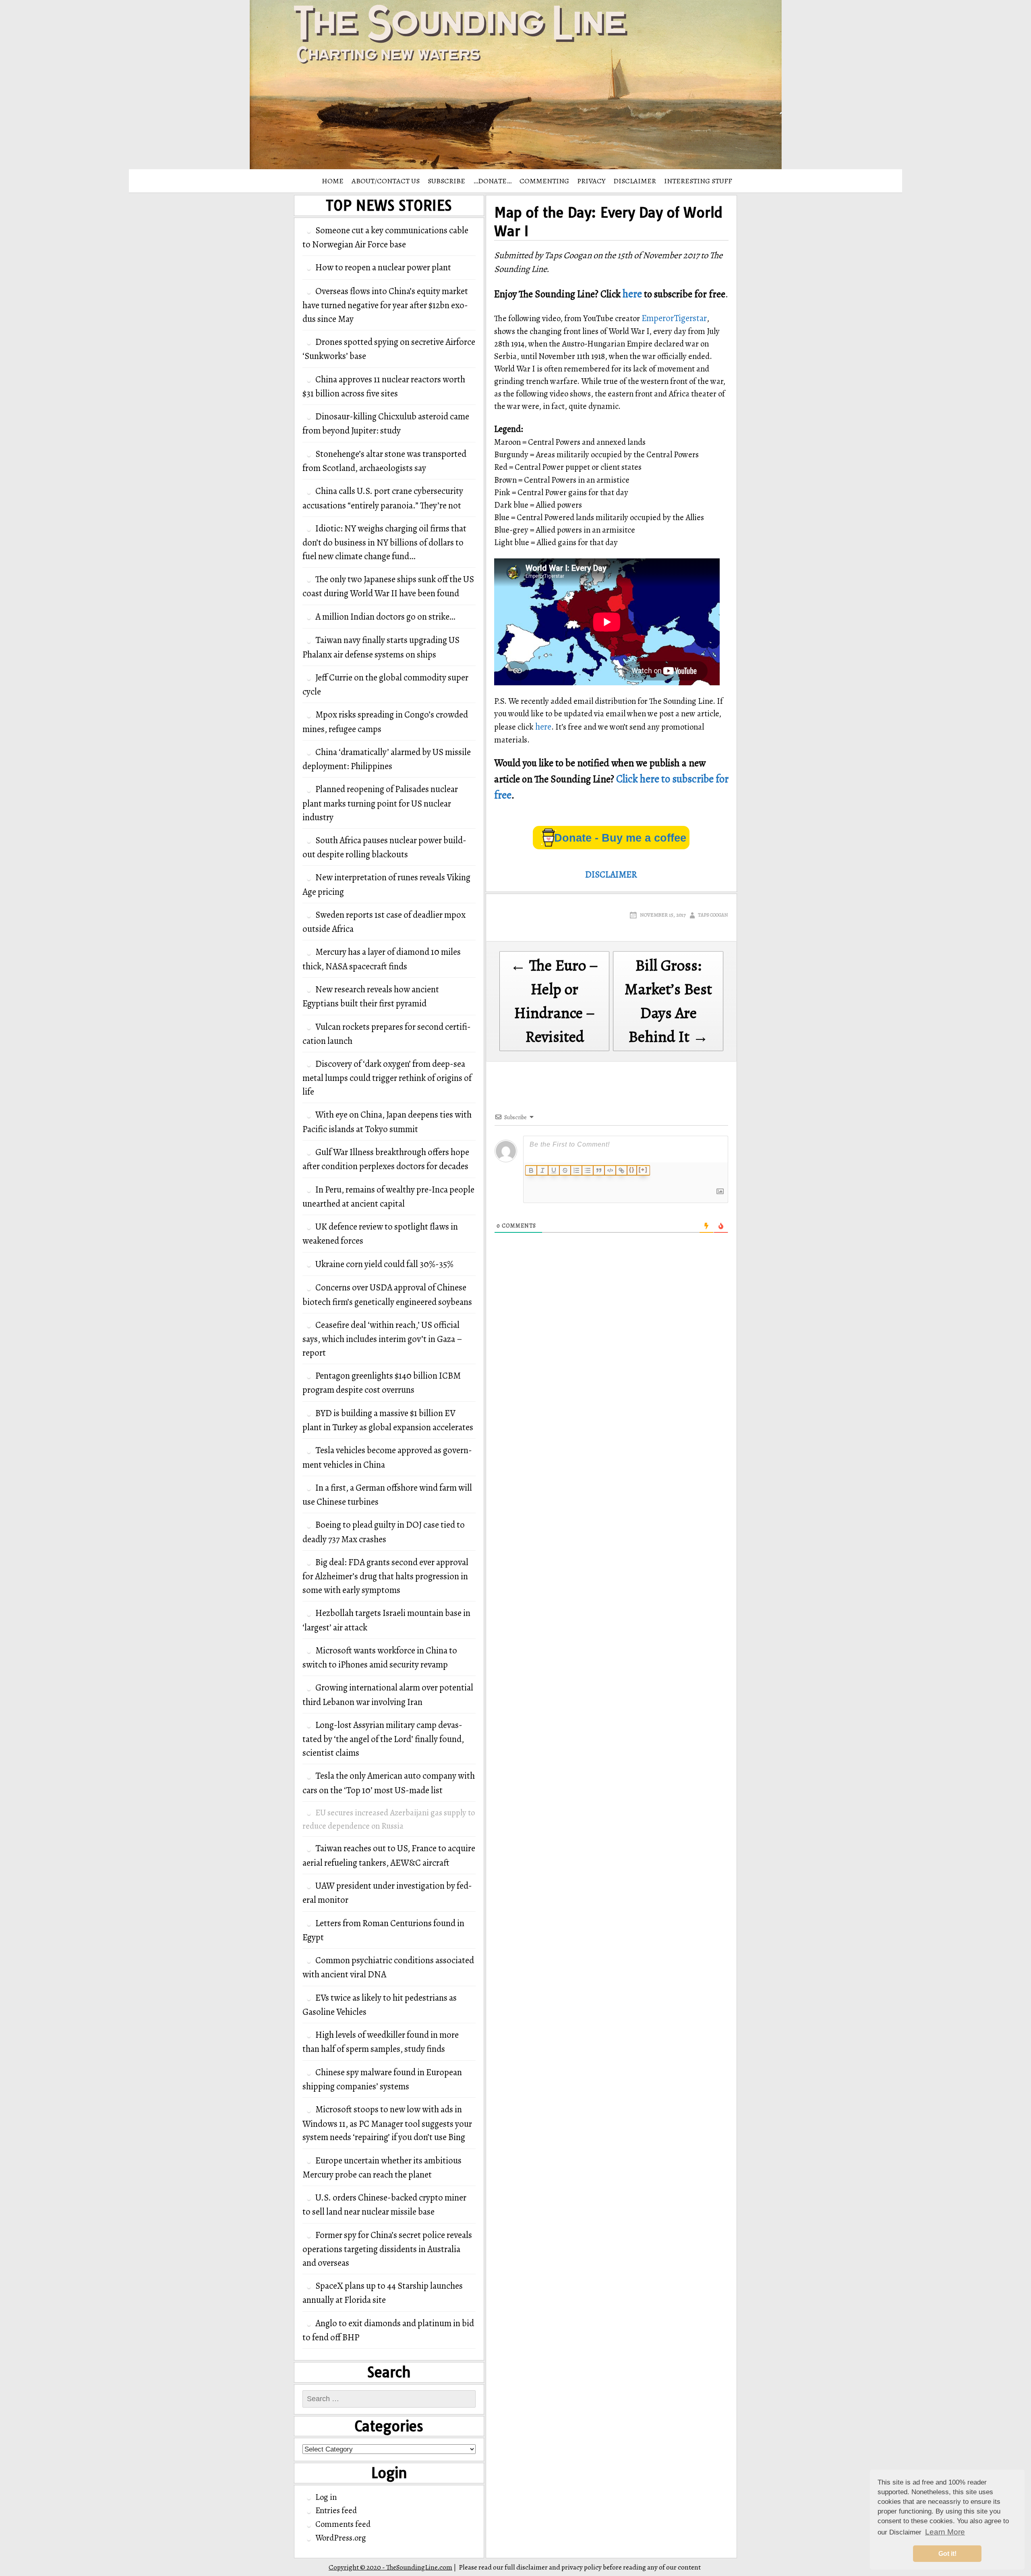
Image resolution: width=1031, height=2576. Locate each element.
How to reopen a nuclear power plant (383, 267)
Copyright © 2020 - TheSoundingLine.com (390, 2567)
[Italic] (542, 1170)
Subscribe (446, 181)
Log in (326, 2497)
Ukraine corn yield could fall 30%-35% (384, 1264)
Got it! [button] (947, 2554)
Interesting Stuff (698, 181)
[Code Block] (610, 1170)
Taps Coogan (713, 915)
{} (632, 1170)
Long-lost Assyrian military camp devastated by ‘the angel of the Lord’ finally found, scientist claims (383, 1739)
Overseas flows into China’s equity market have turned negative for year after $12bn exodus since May (385, 305)
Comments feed (343, 2524)
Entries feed (336, 2510)
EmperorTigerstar (674, 318)
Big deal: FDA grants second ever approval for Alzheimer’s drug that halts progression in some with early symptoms (385, 1576)
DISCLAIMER (635, 181)
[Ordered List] (576, 1170)
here (632, 294)
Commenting (544, 181)
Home (333, 181)
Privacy (591, 181)
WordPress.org (341, 2538)
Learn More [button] (945, 2532)
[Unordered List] (588, 1170)
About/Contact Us (386, 181)
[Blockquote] (599, 1170)
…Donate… (492, 181)
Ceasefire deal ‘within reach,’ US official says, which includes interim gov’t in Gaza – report (382, 1339)
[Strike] (565, 1170)
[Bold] (531, 1170)
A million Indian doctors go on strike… (385, 617)
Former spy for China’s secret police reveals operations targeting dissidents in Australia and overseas (387, 2249)
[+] (643, 1170)
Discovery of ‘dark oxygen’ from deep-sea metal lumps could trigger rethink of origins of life (387, 1078)
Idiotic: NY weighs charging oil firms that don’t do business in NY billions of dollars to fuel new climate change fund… (384, 542)
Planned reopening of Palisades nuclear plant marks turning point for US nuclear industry (380, 803)
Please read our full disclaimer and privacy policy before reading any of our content (580, 2567)
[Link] (621, 1170)
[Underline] (554, 1170)
